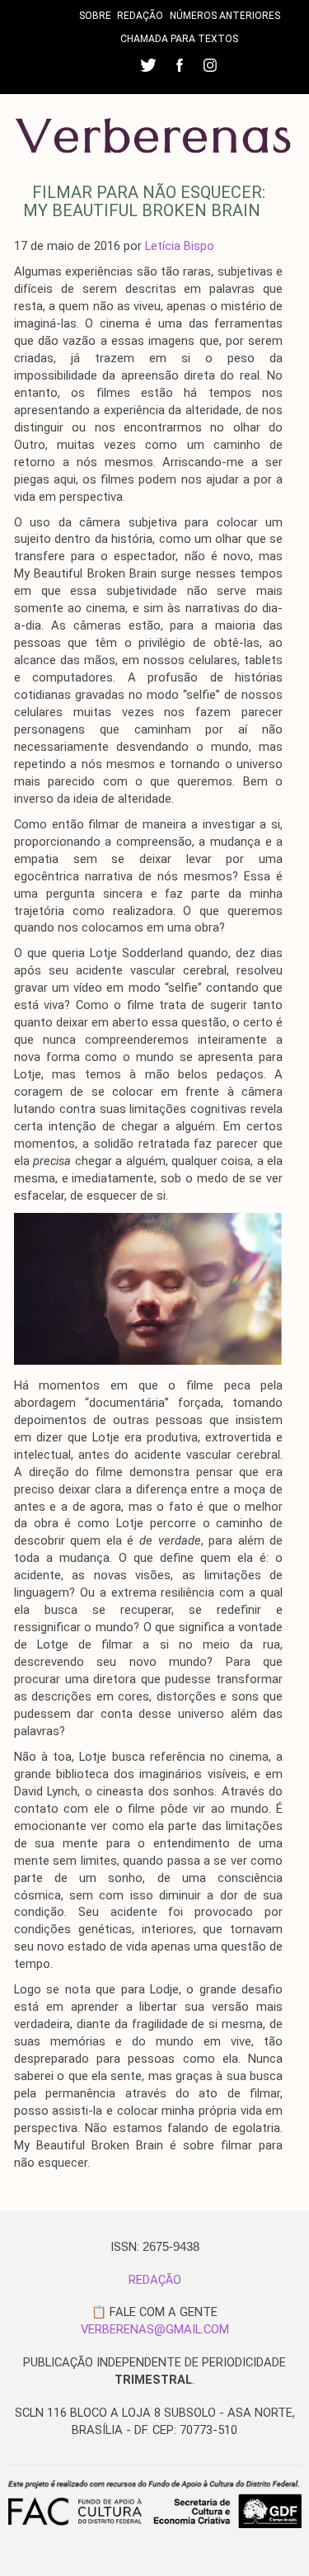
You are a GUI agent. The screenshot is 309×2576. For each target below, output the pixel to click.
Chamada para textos (179, 39)
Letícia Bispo (180, 246)
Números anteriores (225, 16)
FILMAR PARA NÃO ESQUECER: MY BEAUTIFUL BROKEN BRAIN (144, 201)
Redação (140, 16)
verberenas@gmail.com (155, 2329)
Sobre (95, 16)
